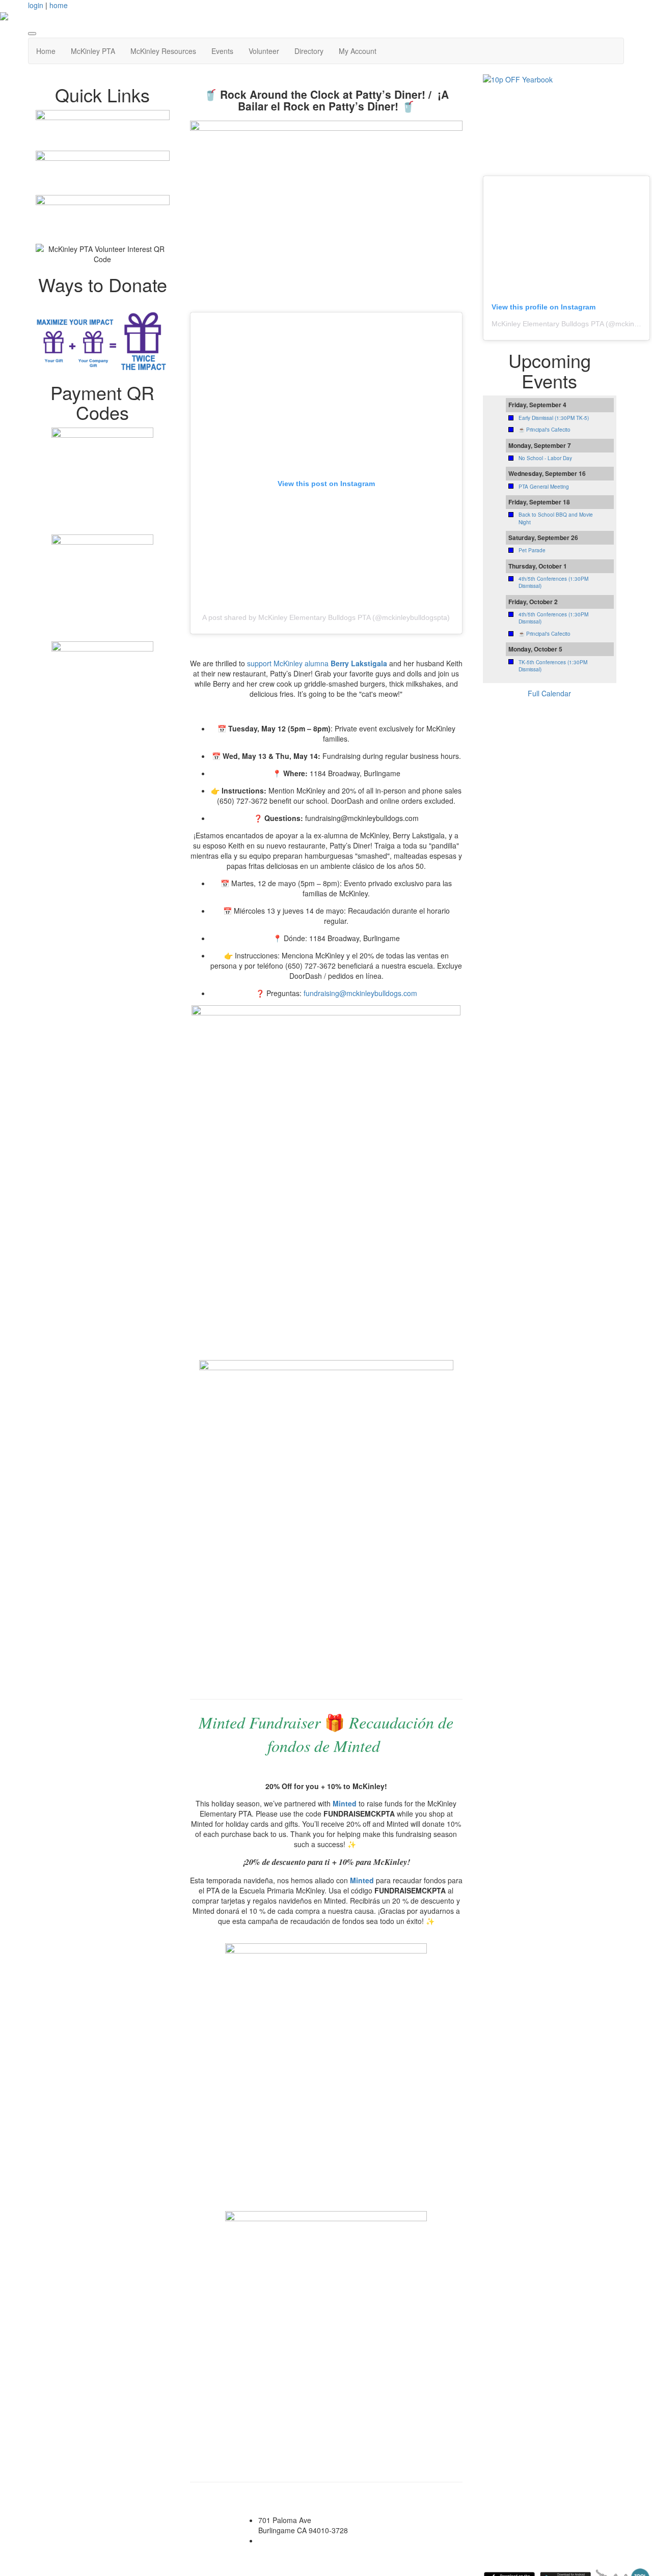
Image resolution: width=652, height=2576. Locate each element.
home (59, 5)
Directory (309, 51)
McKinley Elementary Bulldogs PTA (548, 324)
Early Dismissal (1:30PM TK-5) (554, 418)
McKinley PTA (93, 51)
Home (46, 51)
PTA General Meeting (544, 487)
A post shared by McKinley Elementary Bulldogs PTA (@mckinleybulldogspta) (326, 617)
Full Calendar (549, 693)
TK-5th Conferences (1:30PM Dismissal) (553, 666)
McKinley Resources (163, 51)
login (36, 5)
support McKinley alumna (317, 663)
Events (222, 51)
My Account (358, 51)
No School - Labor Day (545, 458)
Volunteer (264, 51)
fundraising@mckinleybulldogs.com (360, 993)
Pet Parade (532, 550)
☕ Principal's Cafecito (545, 430)
